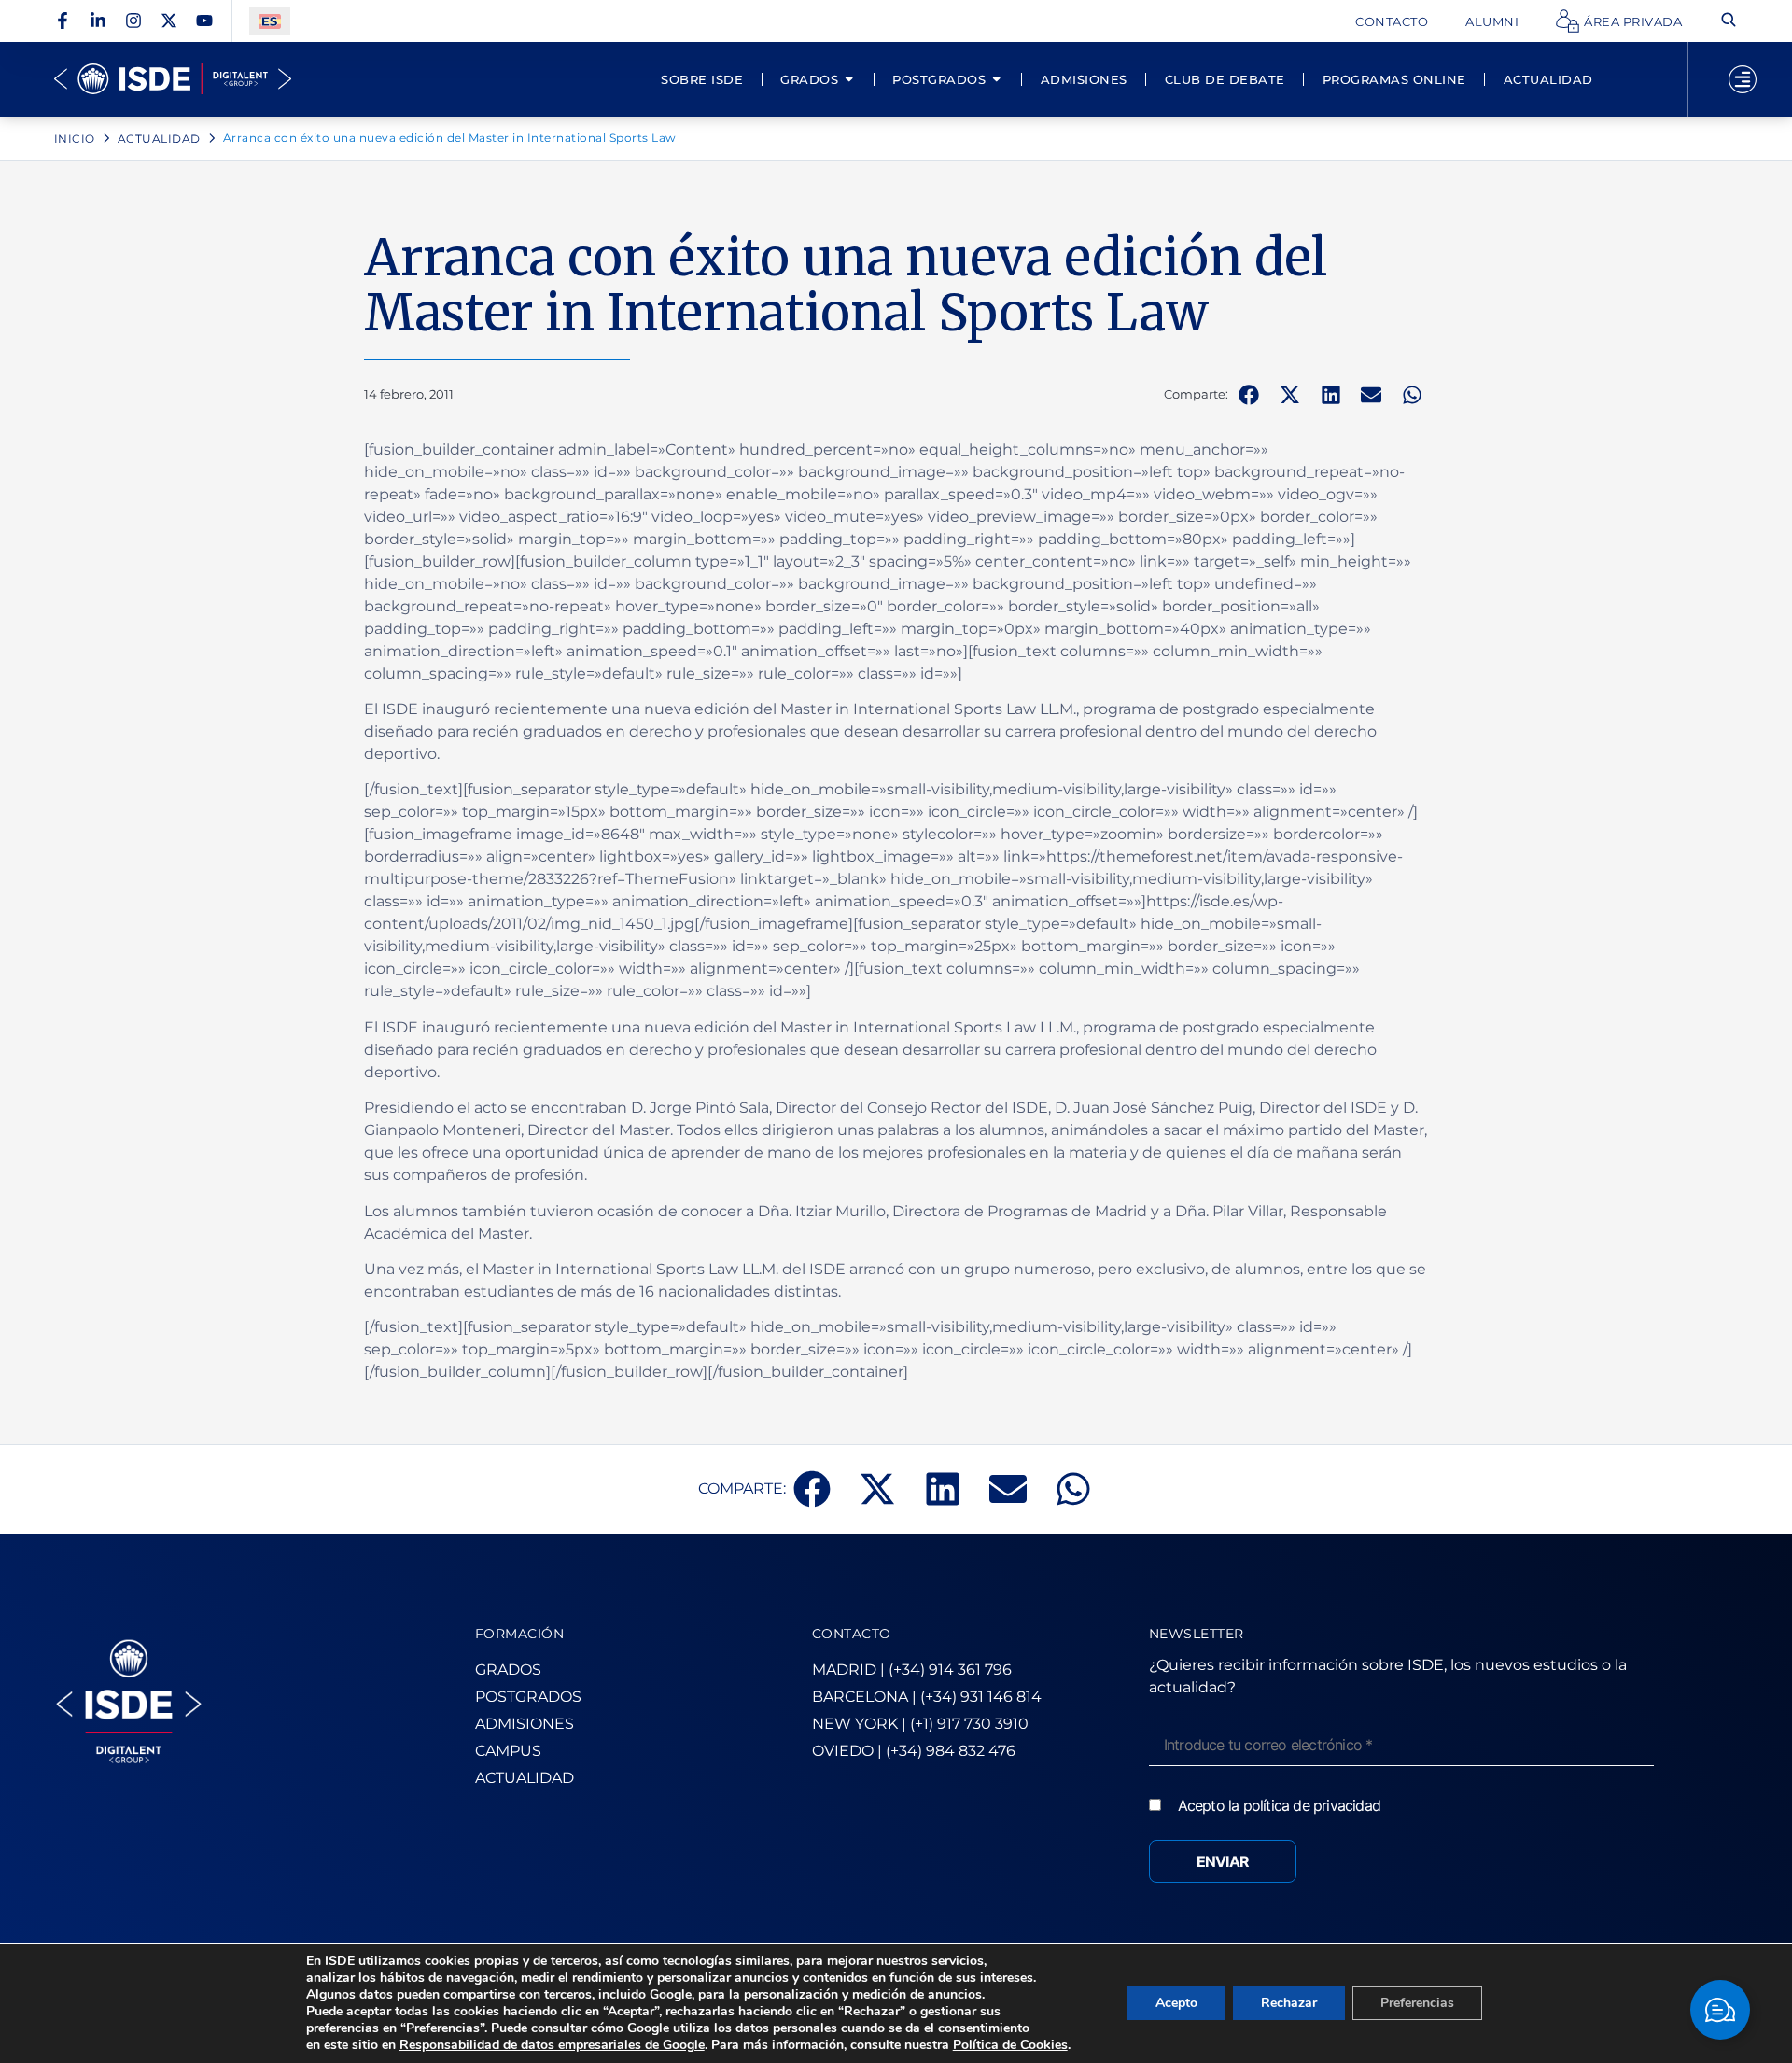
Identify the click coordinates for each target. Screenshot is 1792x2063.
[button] (1249, 395)
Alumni (1492, 21)
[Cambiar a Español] (270, 21)
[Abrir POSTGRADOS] (996, 79)
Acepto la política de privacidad (1279, 1805)
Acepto (1176, 2003)
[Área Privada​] (1568, 21)
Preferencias (1417, 2003)
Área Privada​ (1633, 21)
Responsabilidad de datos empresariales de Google (552, 2045)
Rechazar (1289, 2003)
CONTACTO (852, 1634)
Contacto (1392, 21)
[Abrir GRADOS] (849, 79)
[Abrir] (1743, 79)
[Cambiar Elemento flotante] (1720, 2010)
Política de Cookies (1010, 2045)
